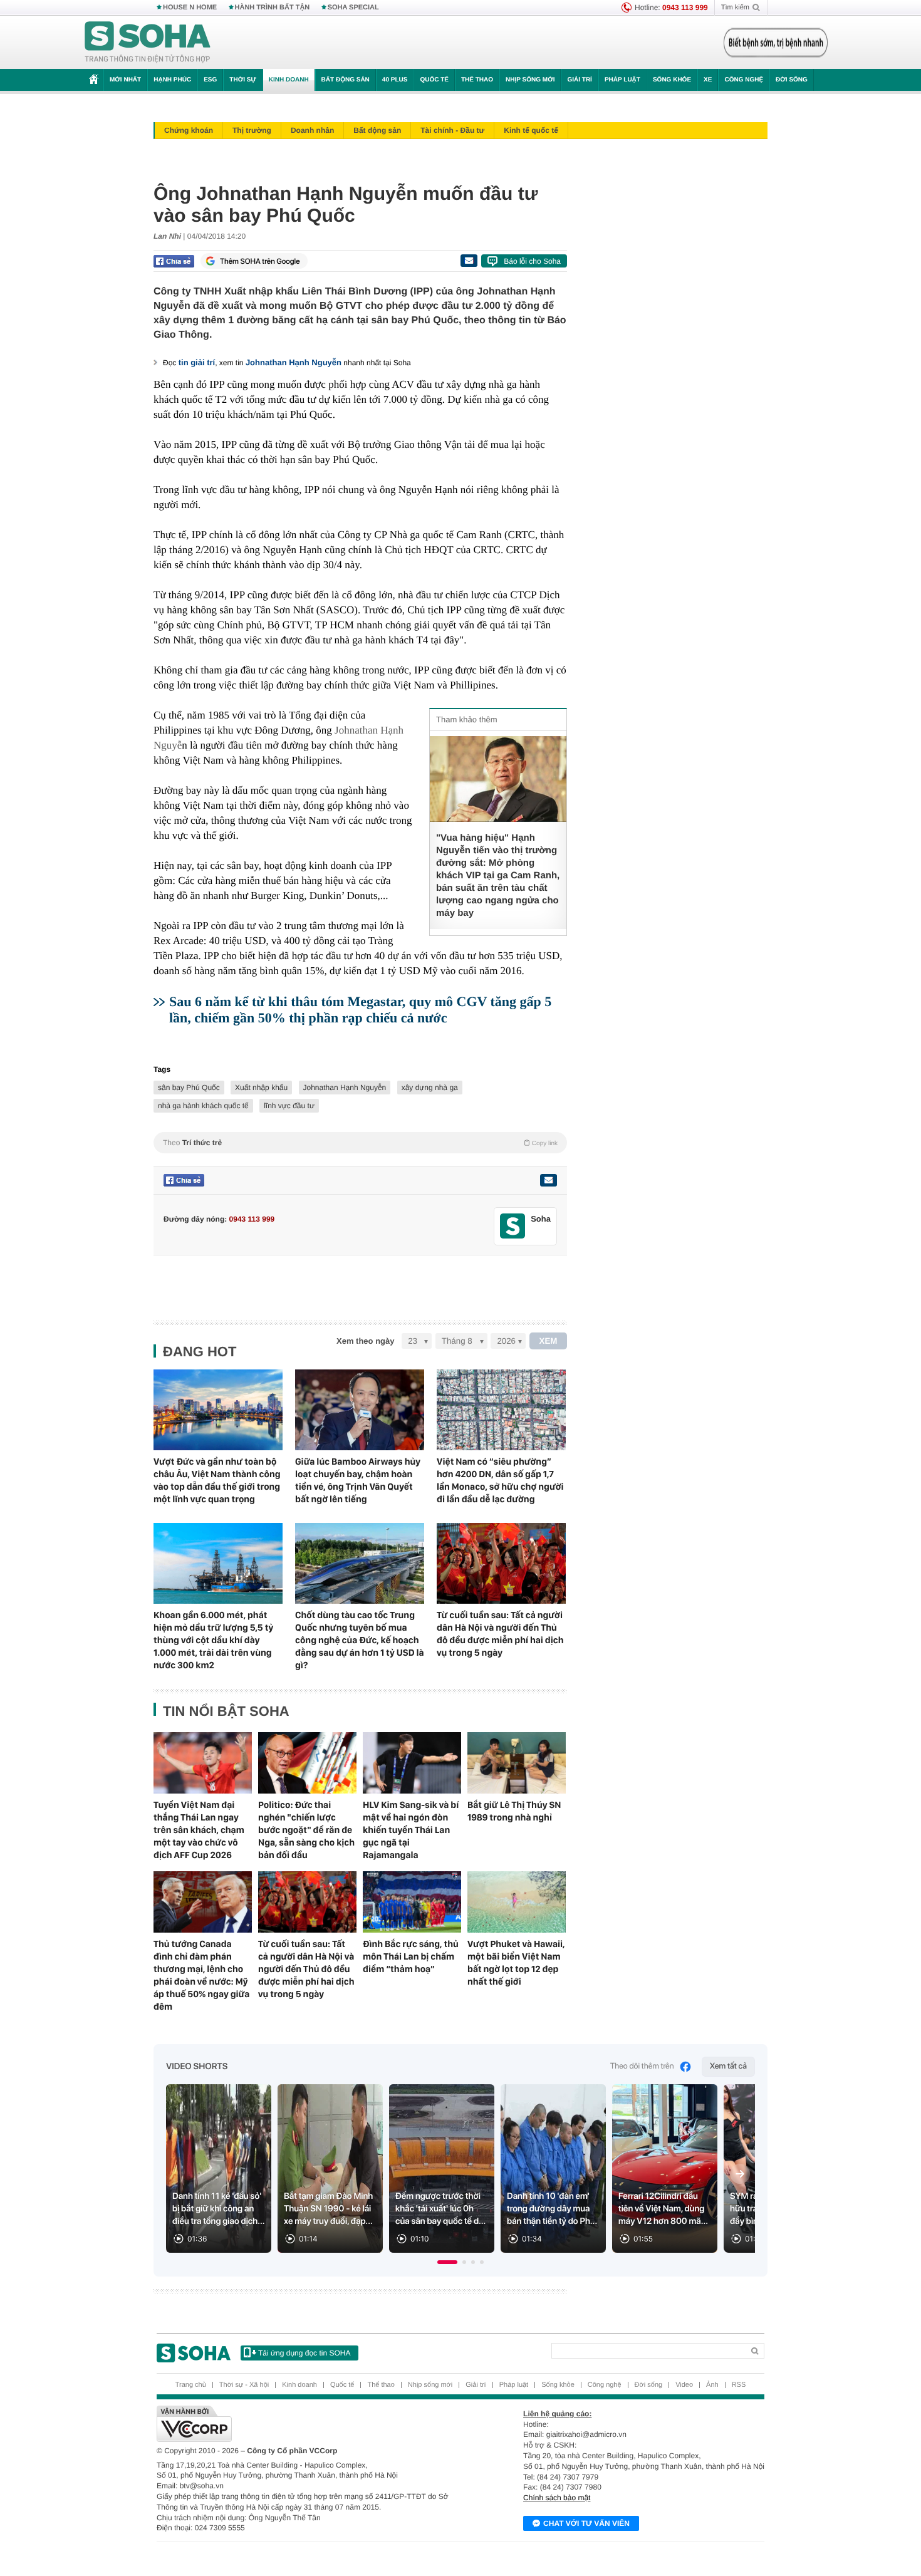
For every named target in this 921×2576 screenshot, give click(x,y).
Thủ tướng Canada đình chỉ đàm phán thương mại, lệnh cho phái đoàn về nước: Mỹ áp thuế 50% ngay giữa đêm (201, 1975)
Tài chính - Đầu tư (452, 130)
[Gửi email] (469, 261)
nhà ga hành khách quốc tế (203, 1106)
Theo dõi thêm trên (642, 2066)
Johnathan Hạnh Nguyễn (294, 362)
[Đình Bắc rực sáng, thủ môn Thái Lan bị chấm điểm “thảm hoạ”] (412, 1902)
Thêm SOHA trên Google (260, 261)
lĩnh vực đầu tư (289, 1106)
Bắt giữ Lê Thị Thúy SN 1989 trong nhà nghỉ (514, 1811)
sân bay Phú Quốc (189, 1088)
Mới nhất (125, 80)
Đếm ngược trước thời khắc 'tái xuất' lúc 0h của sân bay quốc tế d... (440, 2209)
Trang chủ (191, 2385)
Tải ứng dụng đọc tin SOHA (304, 2353)
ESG (210, 80)
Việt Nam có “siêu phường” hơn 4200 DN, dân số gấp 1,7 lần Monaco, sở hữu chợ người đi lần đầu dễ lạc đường (500, 1480)
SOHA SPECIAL (353, 8)
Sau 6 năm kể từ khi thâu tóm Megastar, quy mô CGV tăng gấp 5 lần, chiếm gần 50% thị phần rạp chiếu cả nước (360, 1010)
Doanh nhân (312, 130)
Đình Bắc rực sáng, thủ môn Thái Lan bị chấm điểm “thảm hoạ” (411, 1956)
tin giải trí (197, 362)
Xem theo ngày (365, 1341)
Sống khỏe (672, 80)
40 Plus (395, 80)
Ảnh (712, 2385)
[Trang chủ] (148, 43)
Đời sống (792, 80)
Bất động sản (346, 80)
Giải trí (579, 80)
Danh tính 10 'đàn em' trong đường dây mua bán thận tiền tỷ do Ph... (552, 2209)
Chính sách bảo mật (557, 2498)
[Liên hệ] (548, 1180)
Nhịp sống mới (530, 80)
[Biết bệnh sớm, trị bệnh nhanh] (776, 43)
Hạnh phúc (172, 80)
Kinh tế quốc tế (531, 130)
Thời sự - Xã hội (244, 2385)
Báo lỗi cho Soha (532, 261)
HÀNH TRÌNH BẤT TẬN (273, 8)
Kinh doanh (289, 80)
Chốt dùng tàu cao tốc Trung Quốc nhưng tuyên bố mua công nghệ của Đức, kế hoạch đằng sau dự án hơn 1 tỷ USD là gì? (360, 1640)
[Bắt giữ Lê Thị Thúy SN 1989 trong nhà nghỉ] (517, 1763)
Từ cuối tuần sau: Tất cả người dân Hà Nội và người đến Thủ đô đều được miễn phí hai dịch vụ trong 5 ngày (500, 1634)
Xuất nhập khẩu (261, 1088)
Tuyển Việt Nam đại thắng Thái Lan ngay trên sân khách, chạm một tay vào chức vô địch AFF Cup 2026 (199, 1830)
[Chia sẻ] (174, 261)
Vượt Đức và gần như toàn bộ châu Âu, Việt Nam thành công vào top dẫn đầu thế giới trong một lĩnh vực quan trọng (217, 1480)
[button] (447, 2262)
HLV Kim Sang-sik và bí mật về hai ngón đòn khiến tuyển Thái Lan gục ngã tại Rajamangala (411, 1830)
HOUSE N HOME (190, 8)
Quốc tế (434, 80)
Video (684, 2385)
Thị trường (252, 130)
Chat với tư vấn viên (586, 2523)
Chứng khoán (189, 130)
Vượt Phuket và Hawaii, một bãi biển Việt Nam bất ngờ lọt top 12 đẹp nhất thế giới (516, 1963)
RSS (739, 2385)
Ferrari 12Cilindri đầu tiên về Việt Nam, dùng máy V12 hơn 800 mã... (663, 2209)
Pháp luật (622, 80)
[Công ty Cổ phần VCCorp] (309, 2424)
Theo (360, 1143)
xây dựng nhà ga (430, 1088)
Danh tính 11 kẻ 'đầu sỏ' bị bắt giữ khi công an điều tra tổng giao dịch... (219, 2209)
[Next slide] (740, 2174)
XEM (549, 1341)
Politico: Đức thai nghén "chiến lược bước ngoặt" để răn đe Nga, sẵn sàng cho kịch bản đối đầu (306, 1830)
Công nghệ (744, 80)
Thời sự (242, 80)
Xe (708, 80)
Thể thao (477, 80)
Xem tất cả (728, 2066)
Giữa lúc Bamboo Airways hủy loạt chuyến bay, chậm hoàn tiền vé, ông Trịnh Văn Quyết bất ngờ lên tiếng (358, 1480)
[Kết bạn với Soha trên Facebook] (513, 1226)
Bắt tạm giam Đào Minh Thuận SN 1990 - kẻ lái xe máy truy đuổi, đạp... (328, 2209)
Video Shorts (197, 2067)
